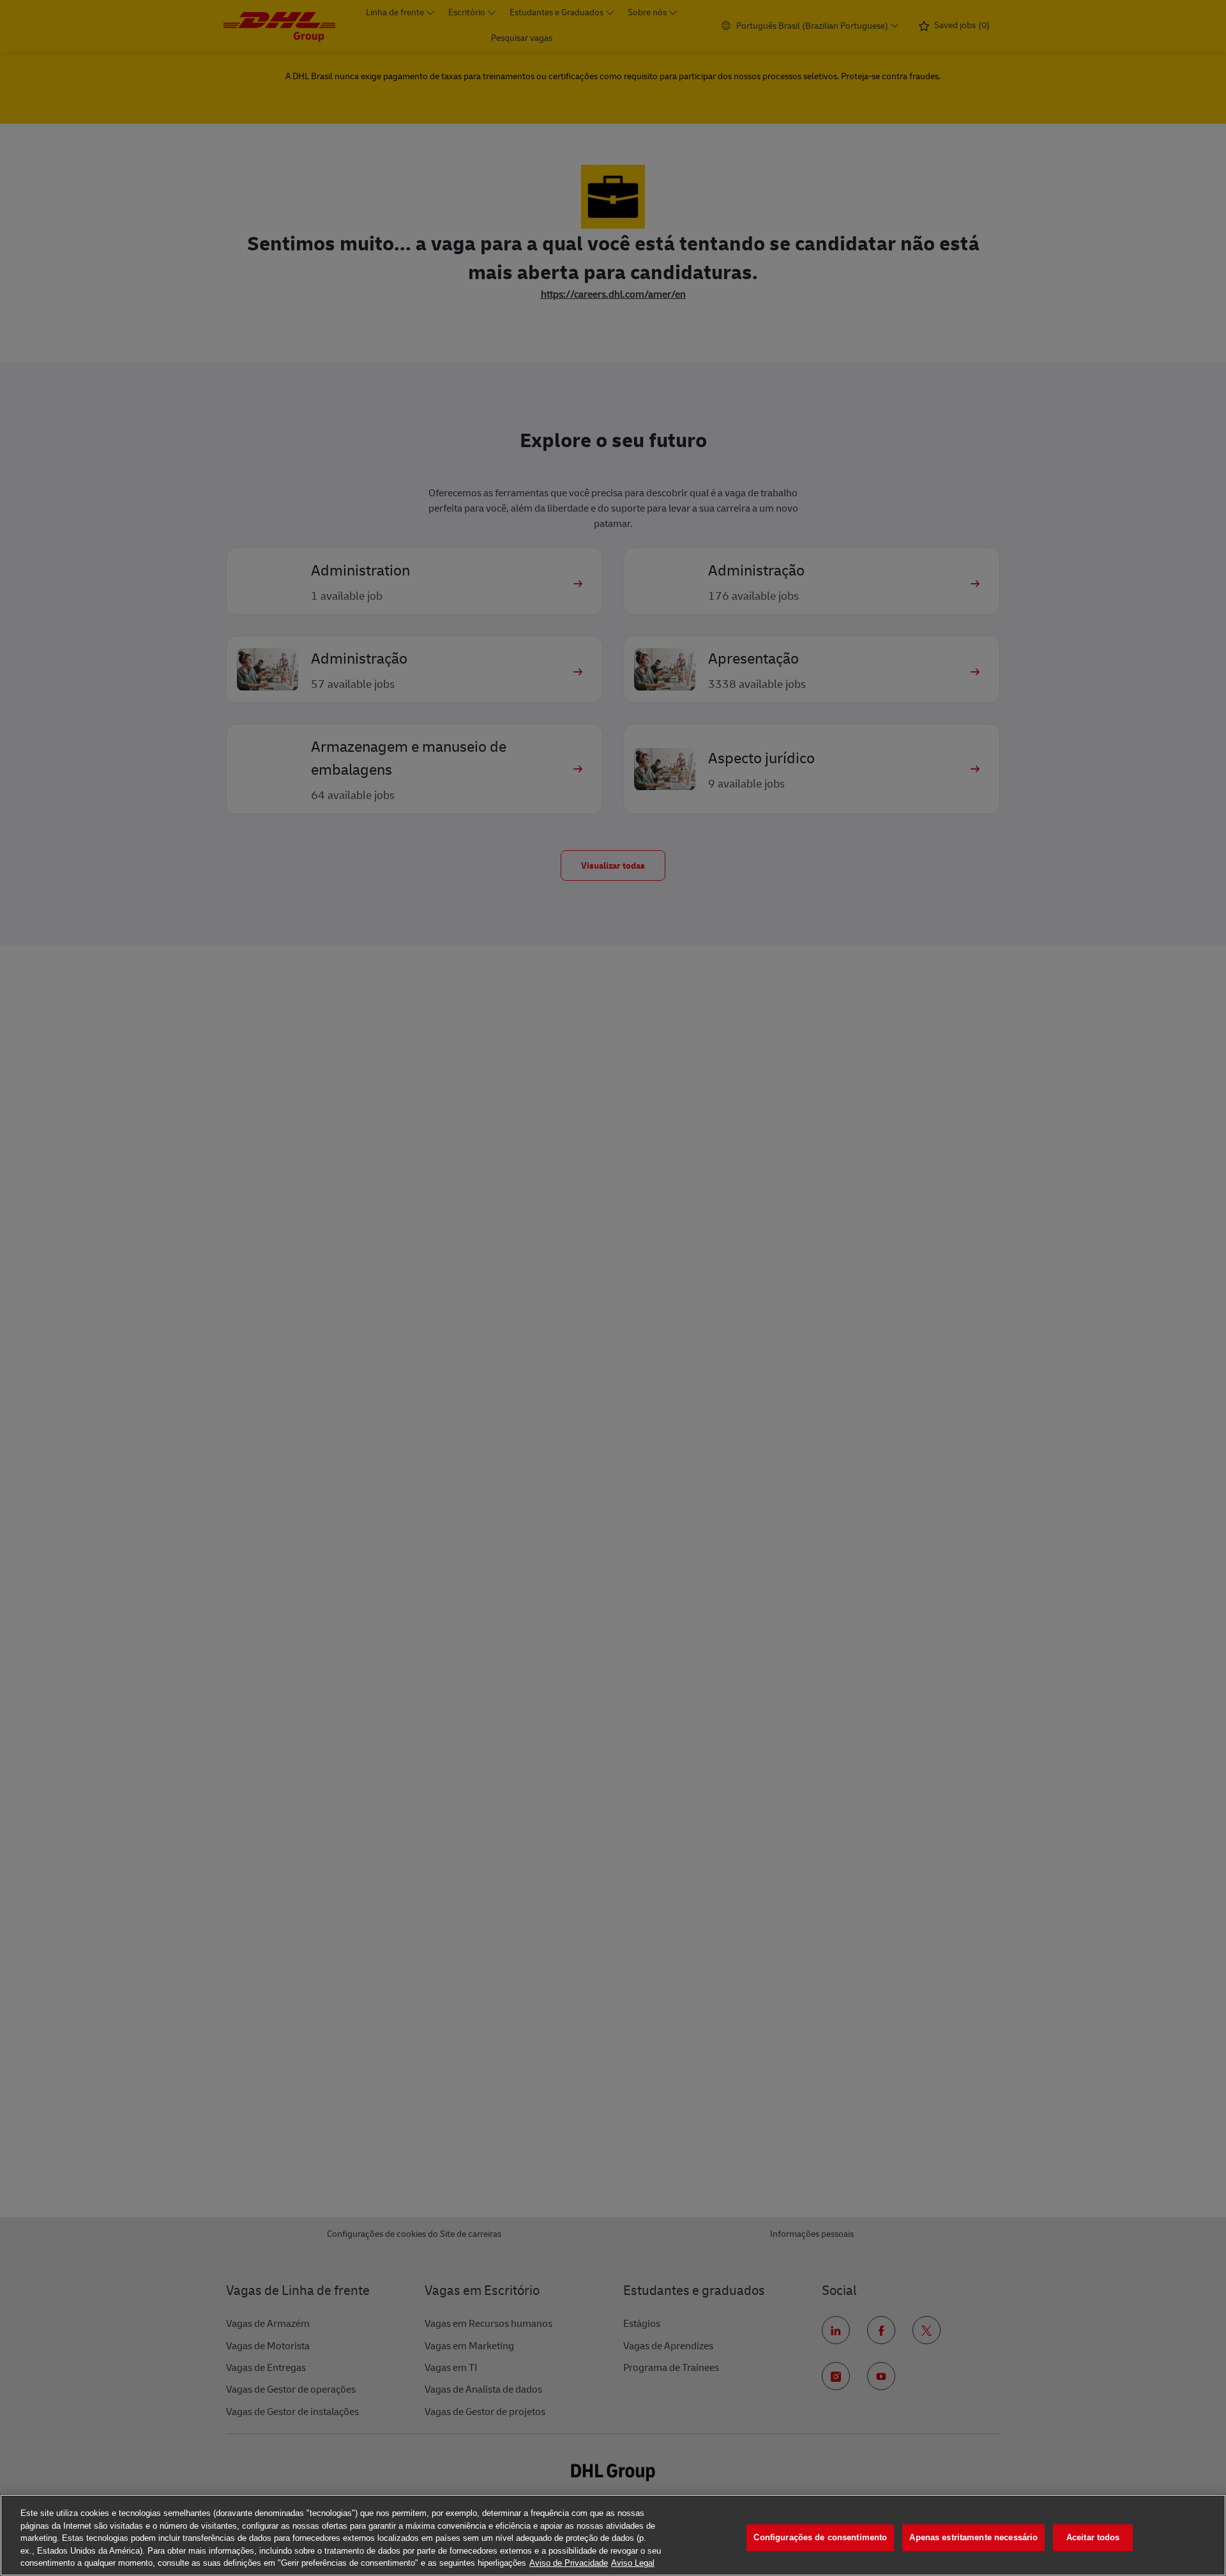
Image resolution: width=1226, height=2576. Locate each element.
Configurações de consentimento (820, 2537)
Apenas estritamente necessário (973, 2537)
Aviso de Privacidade (569, 2563)
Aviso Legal (633, 2563)
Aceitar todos (1093, 2537)
